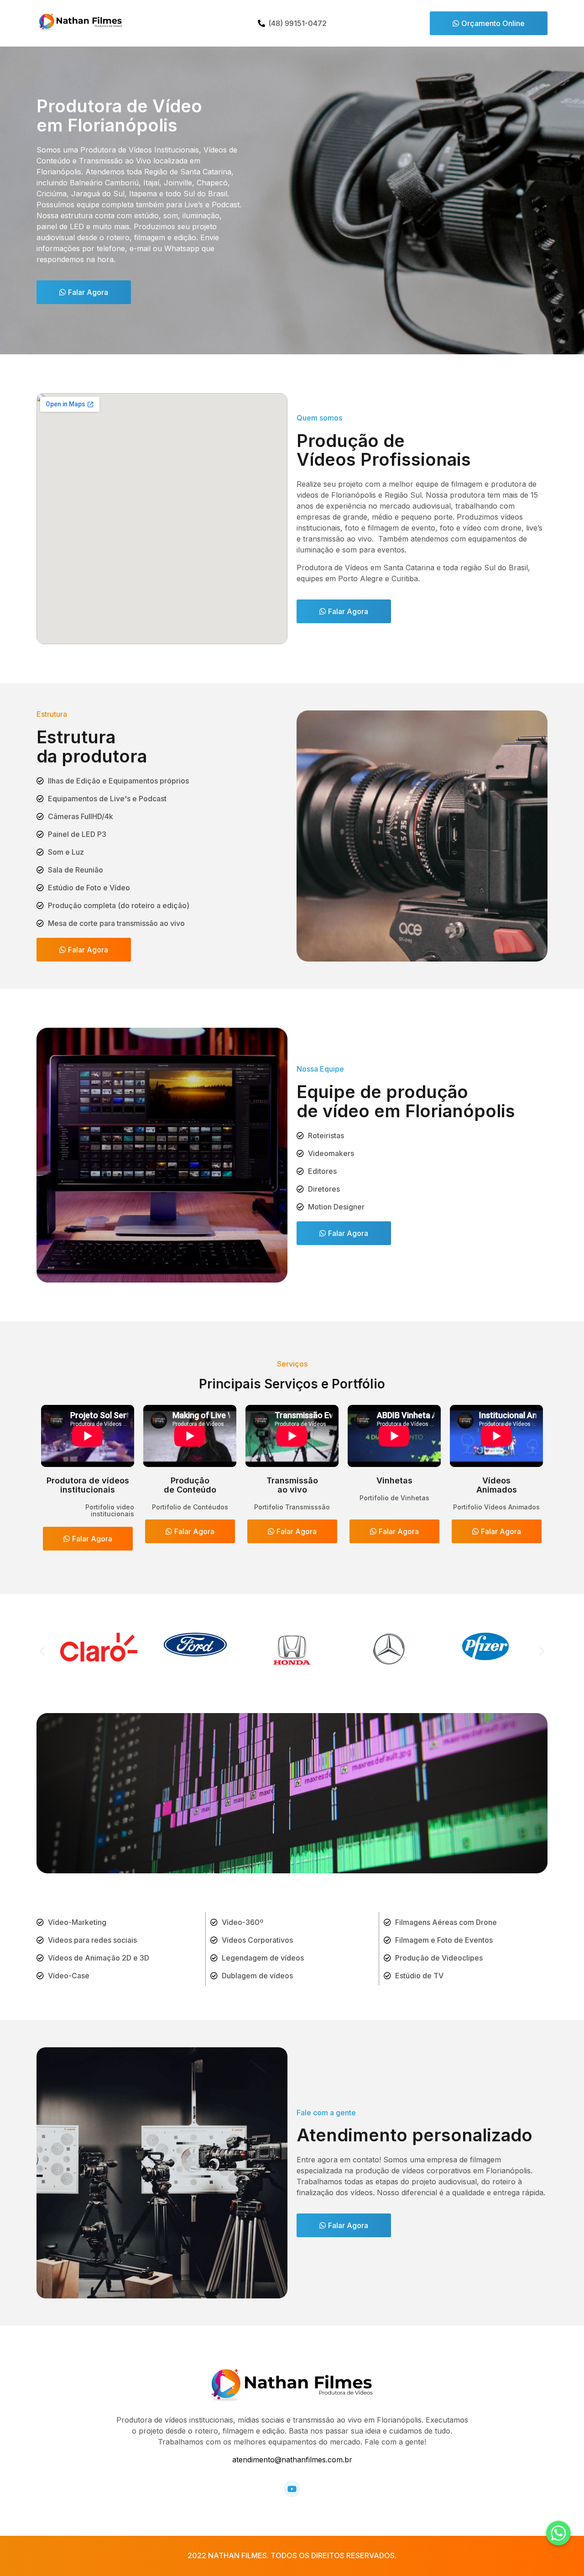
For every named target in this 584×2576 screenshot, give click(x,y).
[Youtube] (292, 2489)
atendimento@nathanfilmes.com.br (292, 2460)
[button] (489, 23)
